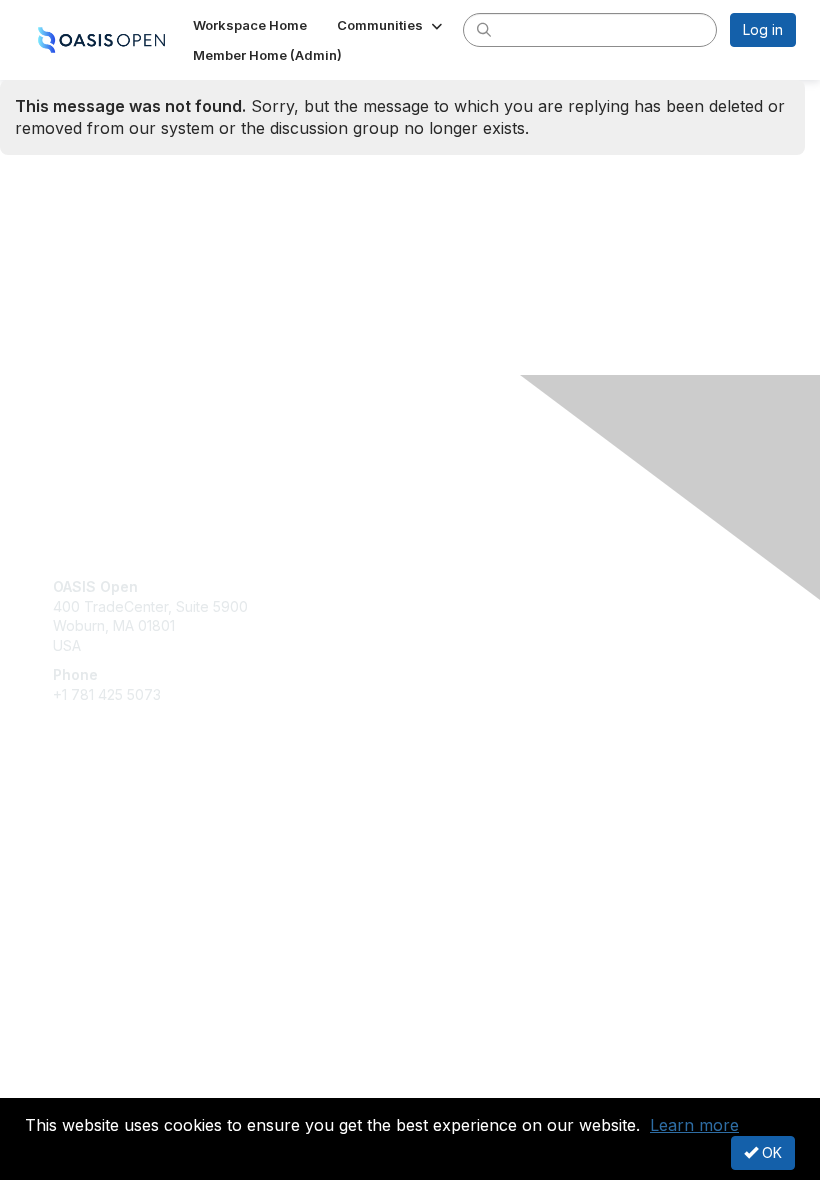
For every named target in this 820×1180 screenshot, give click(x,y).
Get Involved (95, 826)
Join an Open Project (123, 855)
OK (770, 1152)
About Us (83, 1066)
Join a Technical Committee (144, 885)
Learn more (694, 1125)
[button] (391, 25)
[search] (484, 29)
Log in (763, 29)
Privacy (77, 1085)
